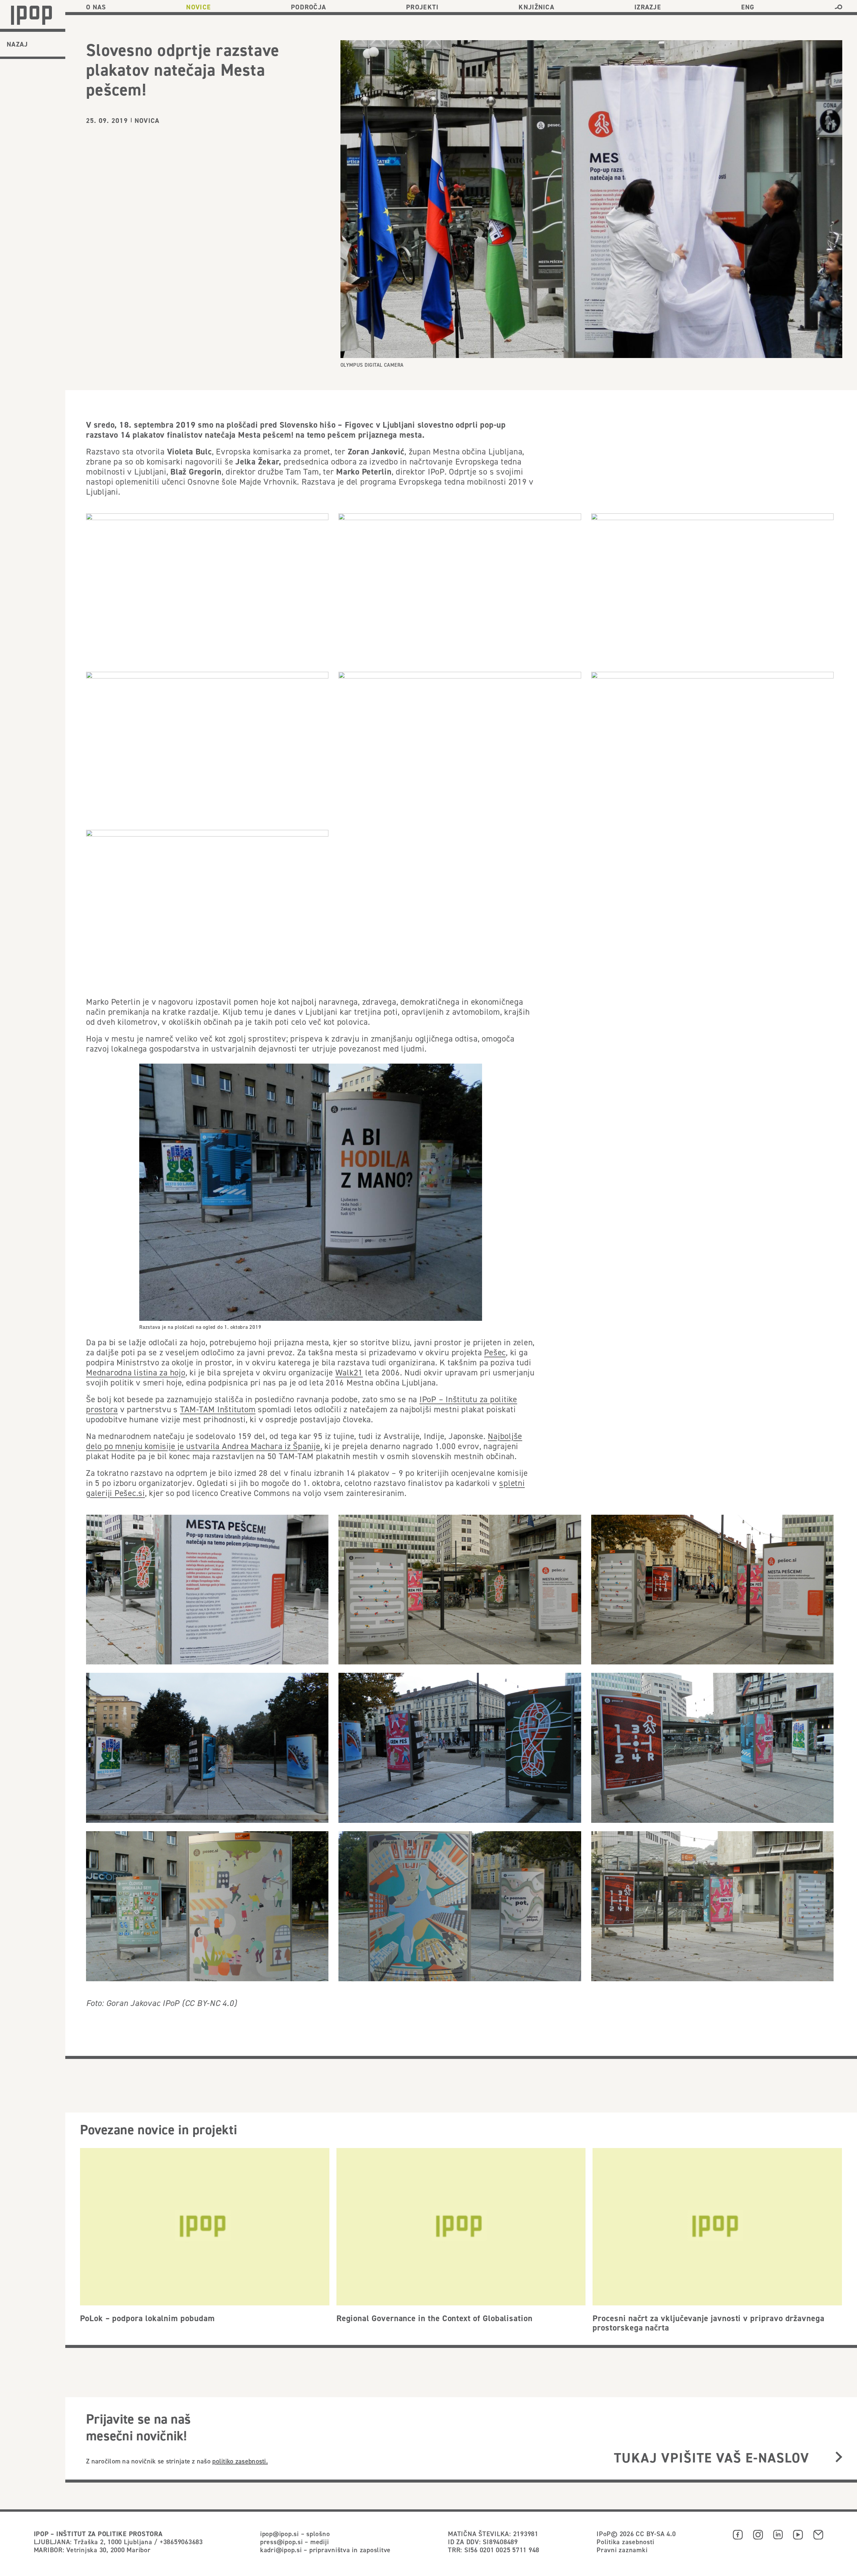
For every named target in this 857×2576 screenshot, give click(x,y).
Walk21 (349, 1372)
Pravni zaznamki (622, 2550)
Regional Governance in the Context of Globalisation (435, 2318)
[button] (838, 7)
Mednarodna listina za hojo (136, 1372)
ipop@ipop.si (280, 2534)
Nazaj (17, 44)
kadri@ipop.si (281, 2550)
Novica (147, 121)
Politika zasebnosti (625, 2542)
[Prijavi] (839, 2458)
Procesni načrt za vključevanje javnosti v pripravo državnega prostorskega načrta (709, 2323)
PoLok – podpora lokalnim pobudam (147, 2318)
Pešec (495, 1352)
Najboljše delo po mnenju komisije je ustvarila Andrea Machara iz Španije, (304, 1441)
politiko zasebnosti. (240, 2461)
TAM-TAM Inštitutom (218, 1409)
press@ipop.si (282, 2542)
